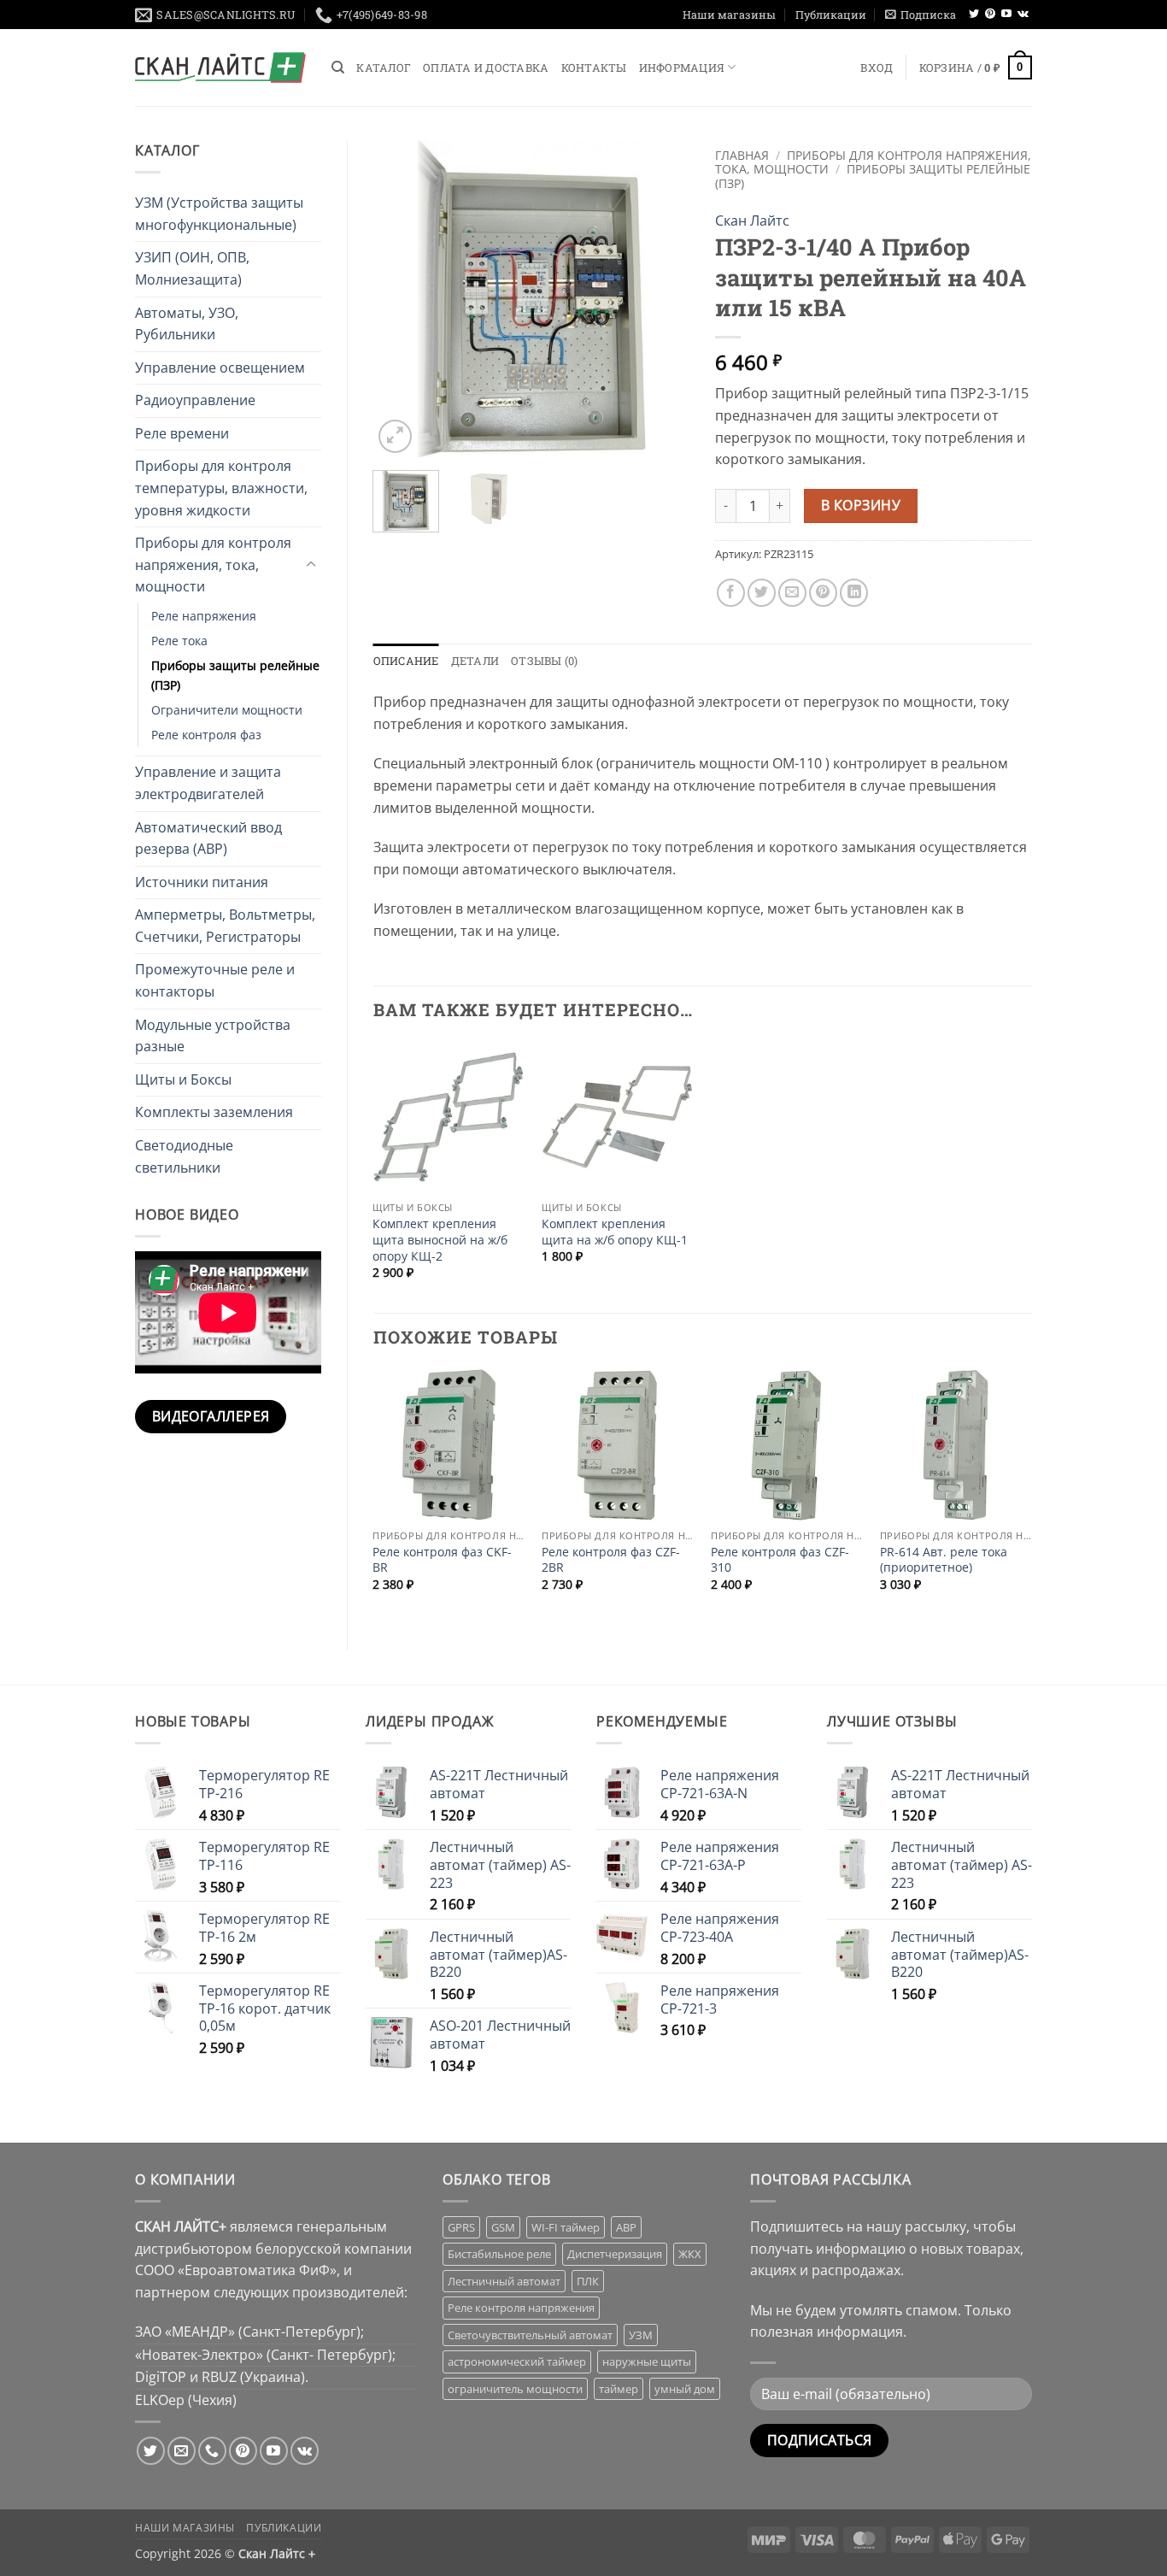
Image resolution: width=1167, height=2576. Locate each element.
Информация (682, 68)
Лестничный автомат (504, 2281)
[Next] (662, 298)
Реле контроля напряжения (521, 2308)
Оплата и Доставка (486, 68)
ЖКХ (690, 2254)
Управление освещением (220, 368)
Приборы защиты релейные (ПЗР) (235, 675)
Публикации (831, 15)
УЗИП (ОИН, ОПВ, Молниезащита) (192, 268)
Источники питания (202, 882)
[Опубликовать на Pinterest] (823, 593)
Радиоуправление (195, 400)
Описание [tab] (406, 661)
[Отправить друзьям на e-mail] (792, 593)
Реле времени (182, 433)
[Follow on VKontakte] (1023, 15)
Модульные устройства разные (213, 1036)
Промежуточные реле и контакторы (215, 980)
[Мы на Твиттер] (974, 15)
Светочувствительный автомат (530, 2335)
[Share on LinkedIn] (854, 593)
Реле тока (179, 641)
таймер (619, 2389)
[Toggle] (311, 565)
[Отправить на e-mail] (182, 2451)
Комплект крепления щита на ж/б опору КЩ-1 (615, 1232)
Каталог (384, 68)
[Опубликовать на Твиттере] (762, 593)
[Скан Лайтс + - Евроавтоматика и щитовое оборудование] (220, 68)
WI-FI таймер (566, 2227)
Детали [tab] (475, 661)
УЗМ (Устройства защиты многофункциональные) (219, 214)
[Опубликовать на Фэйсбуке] (731, 593)
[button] (921, 15)
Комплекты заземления (214, 1112)
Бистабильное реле (499, 2254)
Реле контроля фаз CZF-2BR (611, 1560)
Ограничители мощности (227, 710)
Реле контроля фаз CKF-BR (442, 1560)
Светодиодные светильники (184, 1156)
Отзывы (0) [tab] (545, 661)
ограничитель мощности (515, 2389)
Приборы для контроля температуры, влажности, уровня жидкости (221, 488)
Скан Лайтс (752, 221)
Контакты (594, 68)
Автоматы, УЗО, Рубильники (187, 324)
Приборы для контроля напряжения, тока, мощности (213, 565)
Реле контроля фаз (206, 735)
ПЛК (588, 2281)
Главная (742, 155)
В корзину (861, 505)
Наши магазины (729, 15)
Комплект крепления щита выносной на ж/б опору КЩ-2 (440, 1240)
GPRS (461, 2227)
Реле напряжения (204, 616)
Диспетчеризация (615, 2254)
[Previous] (401, 298)
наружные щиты (647, 2361)
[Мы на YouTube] (1006, 15)
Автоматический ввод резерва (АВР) (208, 838)
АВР (626, 2227)
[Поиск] (338, 68)
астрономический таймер (517, 2361)
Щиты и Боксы (183, 1079)
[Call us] (212, 2451)
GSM (503, 2227)
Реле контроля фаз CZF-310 (780, 1560)
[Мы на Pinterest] (990, 15)
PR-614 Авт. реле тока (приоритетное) (944, 1560)
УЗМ (641, 2335)
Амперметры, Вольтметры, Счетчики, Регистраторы (225, 926)
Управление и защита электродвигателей (208, 783)
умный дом (685, 2389)
